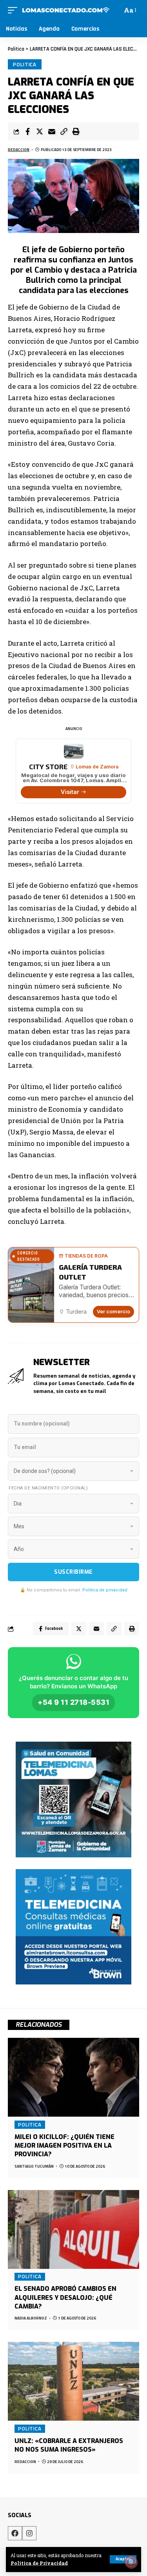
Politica (25, 64)
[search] (115, 10)
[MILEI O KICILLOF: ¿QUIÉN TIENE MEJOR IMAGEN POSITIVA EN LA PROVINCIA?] (73, 2077)
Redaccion (19, 150)
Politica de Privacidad (39, 2563)
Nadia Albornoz (31, 2318)
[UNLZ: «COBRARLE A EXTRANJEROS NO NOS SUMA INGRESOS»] (73, 2381)
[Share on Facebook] (27, 131)
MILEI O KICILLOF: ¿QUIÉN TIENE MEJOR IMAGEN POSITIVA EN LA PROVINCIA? (64, 2146)
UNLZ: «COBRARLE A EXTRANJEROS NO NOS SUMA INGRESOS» (69, 2445)
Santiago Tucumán (34, 2166)
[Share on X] (40, 131)
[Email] (52, 131)
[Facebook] (15, 2533)
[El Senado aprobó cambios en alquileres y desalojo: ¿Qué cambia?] (73, 2229)
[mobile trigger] (15, 10)
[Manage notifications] (131, 2562)
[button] (64, 131)
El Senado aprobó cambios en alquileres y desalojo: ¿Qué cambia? (65, 2297)
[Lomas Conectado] (66, 10)
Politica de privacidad (105, 1590)
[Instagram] (29, 2533)
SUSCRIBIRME (73, 1572)
